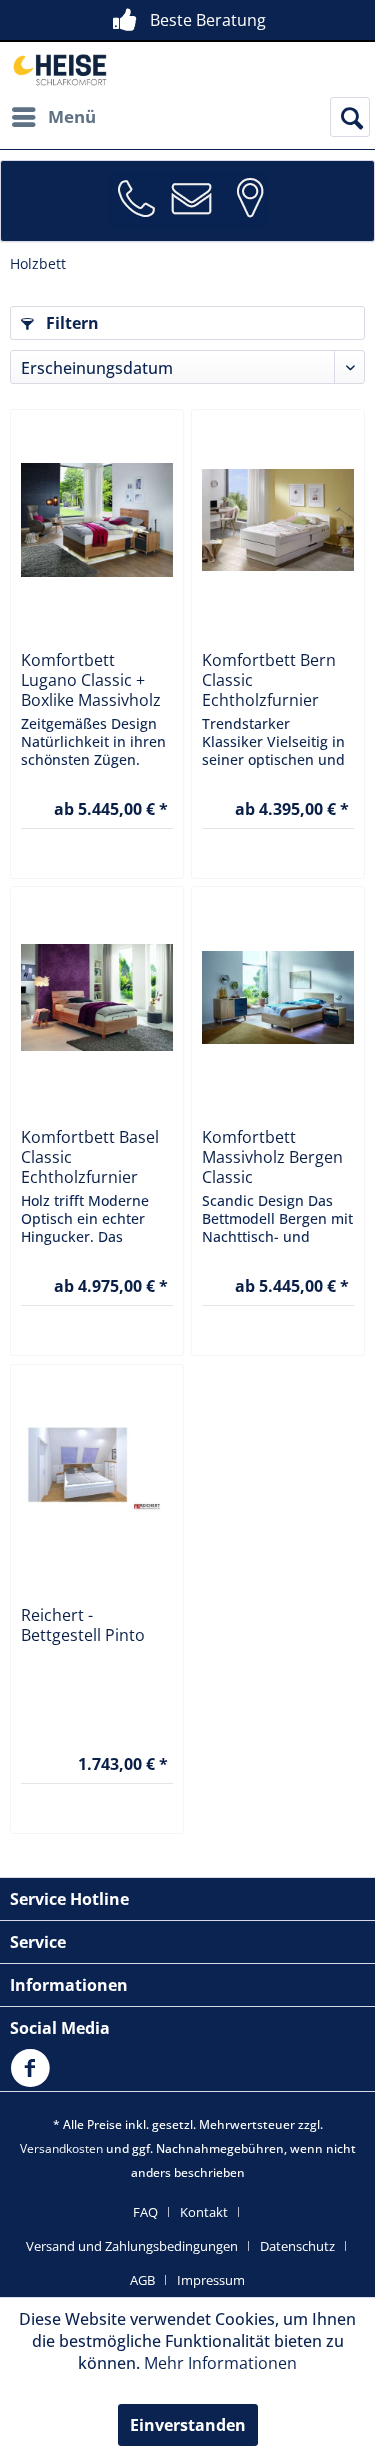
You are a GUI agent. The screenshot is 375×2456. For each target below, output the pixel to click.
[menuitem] (53, 117)
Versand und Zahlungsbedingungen (132, 2246)
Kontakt (204, 2212)
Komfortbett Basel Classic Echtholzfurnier (90, 1157)
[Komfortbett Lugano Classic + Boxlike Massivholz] (97, 520)
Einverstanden (188, 2425)
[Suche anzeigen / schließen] (350, 117)
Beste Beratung (208, 20)
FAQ (145, 2212)
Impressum (211, 2280)
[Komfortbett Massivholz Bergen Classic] (278, 997)
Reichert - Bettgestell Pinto (83, 1625)
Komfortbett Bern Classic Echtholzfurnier (269, 680)
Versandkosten (61, 2148)
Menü (72, 116)
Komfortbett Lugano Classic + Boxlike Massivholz (91, 680)
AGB (142, 2280)
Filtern (70, 323)
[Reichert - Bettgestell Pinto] (97, 1475)
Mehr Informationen (220, 2363)
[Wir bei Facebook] (35, 2080)
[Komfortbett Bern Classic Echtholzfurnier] (278, 520)
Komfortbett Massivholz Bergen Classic (272, 1157)
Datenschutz (297, 2246)
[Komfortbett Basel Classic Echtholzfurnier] (97, 997)
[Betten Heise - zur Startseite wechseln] (58, 69)
